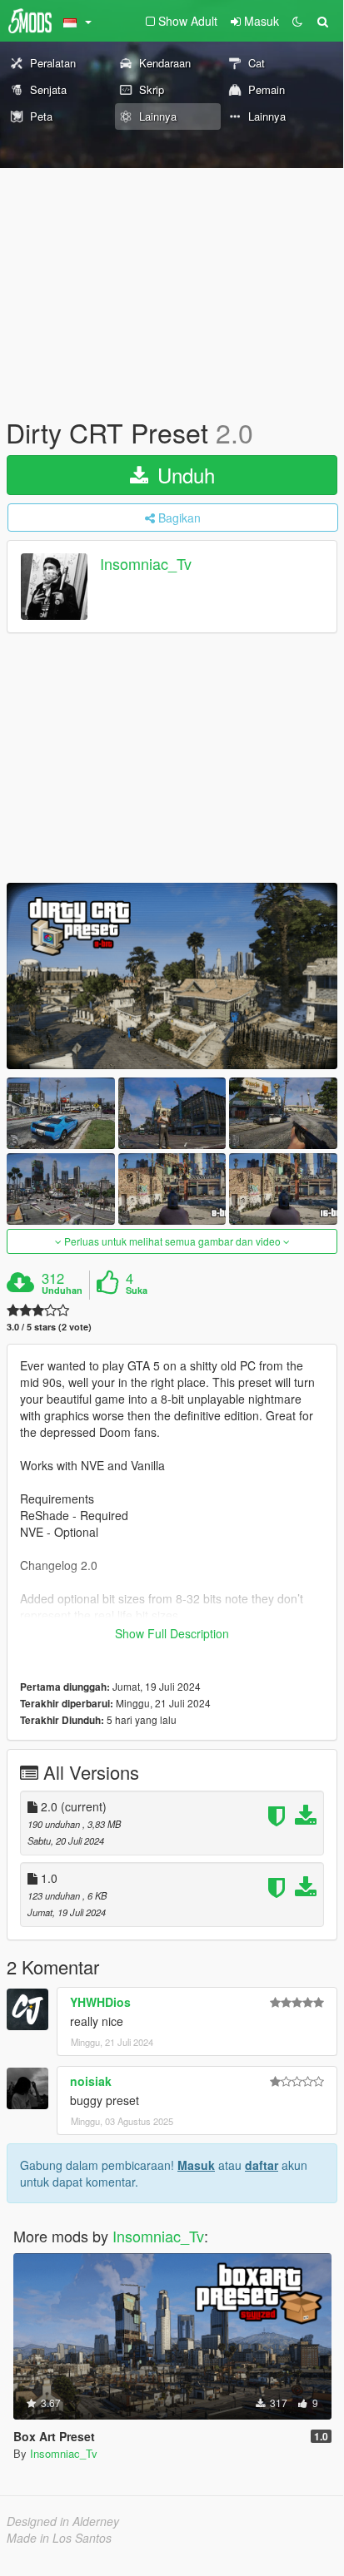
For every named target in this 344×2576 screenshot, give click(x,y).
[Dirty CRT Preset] (172, 976)
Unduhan (62, 1290)
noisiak (91, 2081)
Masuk (196, 2165)
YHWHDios (100, 2002)
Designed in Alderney (63, 2521)
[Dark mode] (297, 21)
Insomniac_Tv (146, 564)
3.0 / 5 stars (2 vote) (49, 1327)
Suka (137, 1290)
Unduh (183, 475)
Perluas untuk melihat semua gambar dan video (172, 1241)
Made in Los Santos (59, 2538)
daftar (262, 2165)
